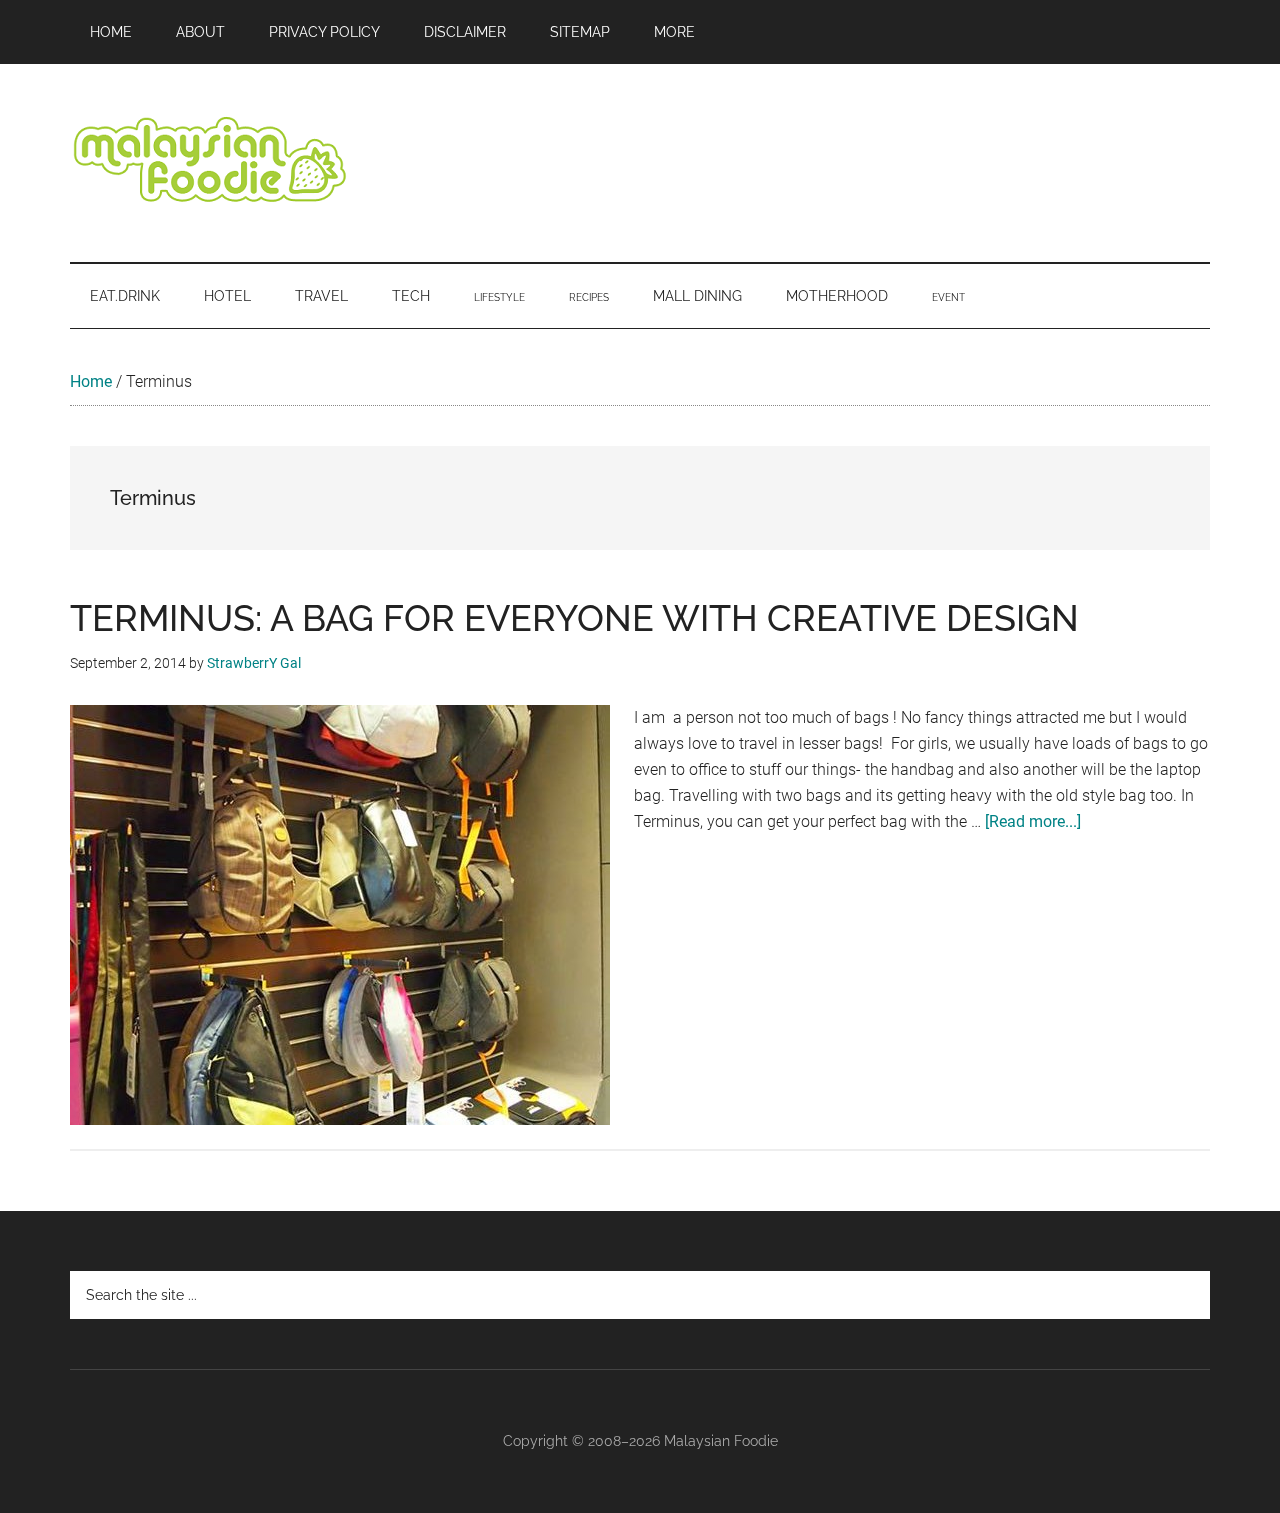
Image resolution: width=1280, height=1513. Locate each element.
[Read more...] (1033, 821)
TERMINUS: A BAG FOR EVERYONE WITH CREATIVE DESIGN (574, 618)
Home (91, 381)
